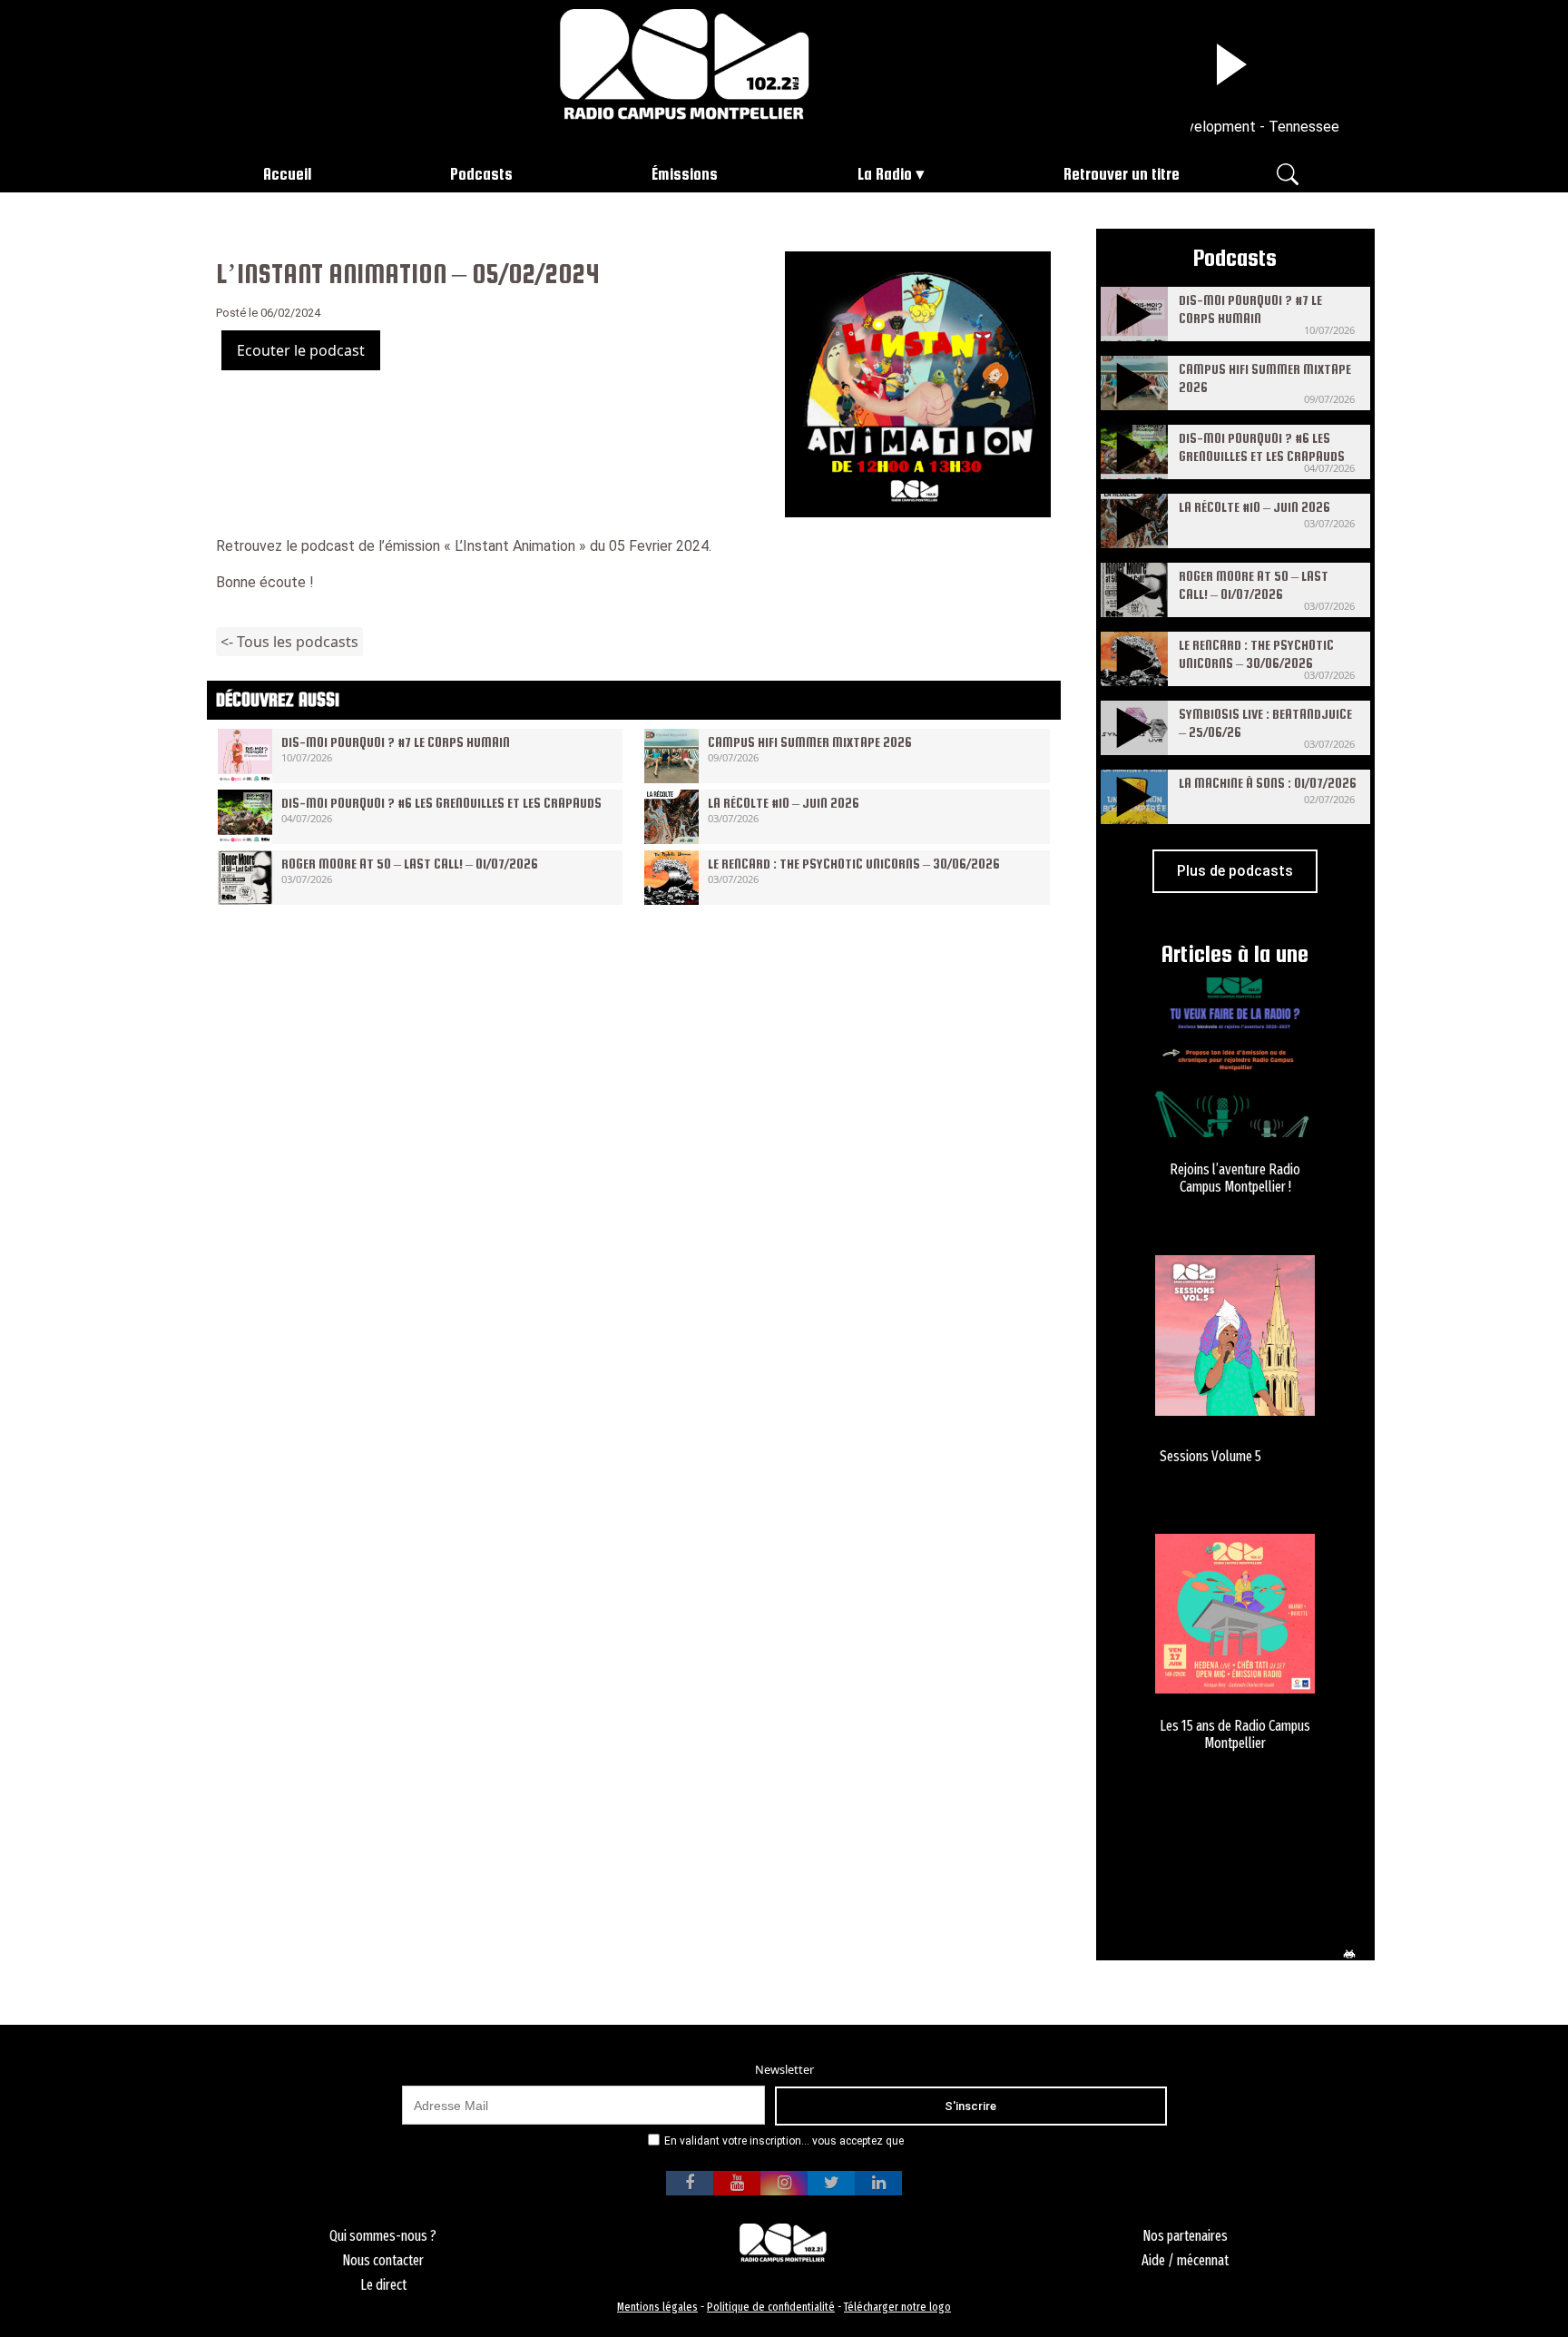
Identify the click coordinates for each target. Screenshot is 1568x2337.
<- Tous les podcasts (289, 642)
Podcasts (481, 174)
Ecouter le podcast (301, 350)
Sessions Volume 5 (1210, 1456)
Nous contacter (383, 2260)
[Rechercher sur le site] (1288, 173)
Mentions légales (657, 2307)
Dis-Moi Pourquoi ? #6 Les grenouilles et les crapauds (441, 803)
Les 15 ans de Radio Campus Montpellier (1235, 1734)
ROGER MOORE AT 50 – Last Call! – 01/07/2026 (410, 864)
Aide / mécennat (1185, 2260)
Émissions (685, 174)
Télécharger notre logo (897, 2307)
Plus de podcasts (1235, 871)
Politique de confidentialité (771, 2307)
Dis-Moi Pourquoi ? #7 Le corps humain (396, 742)
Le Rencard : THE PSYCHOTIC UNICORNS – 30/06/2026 (854, 864)
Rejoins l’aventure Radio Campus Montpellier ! (1235, 1178)
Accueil (287, 174)
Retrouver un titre (1122, 174)
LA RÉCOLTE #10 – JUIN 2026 (784, 803)
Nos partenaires (1185, 2236)
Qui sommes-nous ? (383, 2236)
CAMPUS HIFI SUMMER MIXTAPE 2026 (810, 742)
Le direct (383, 2285)
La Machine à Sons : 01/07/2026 (1268, 783)
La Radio (885, 174)
